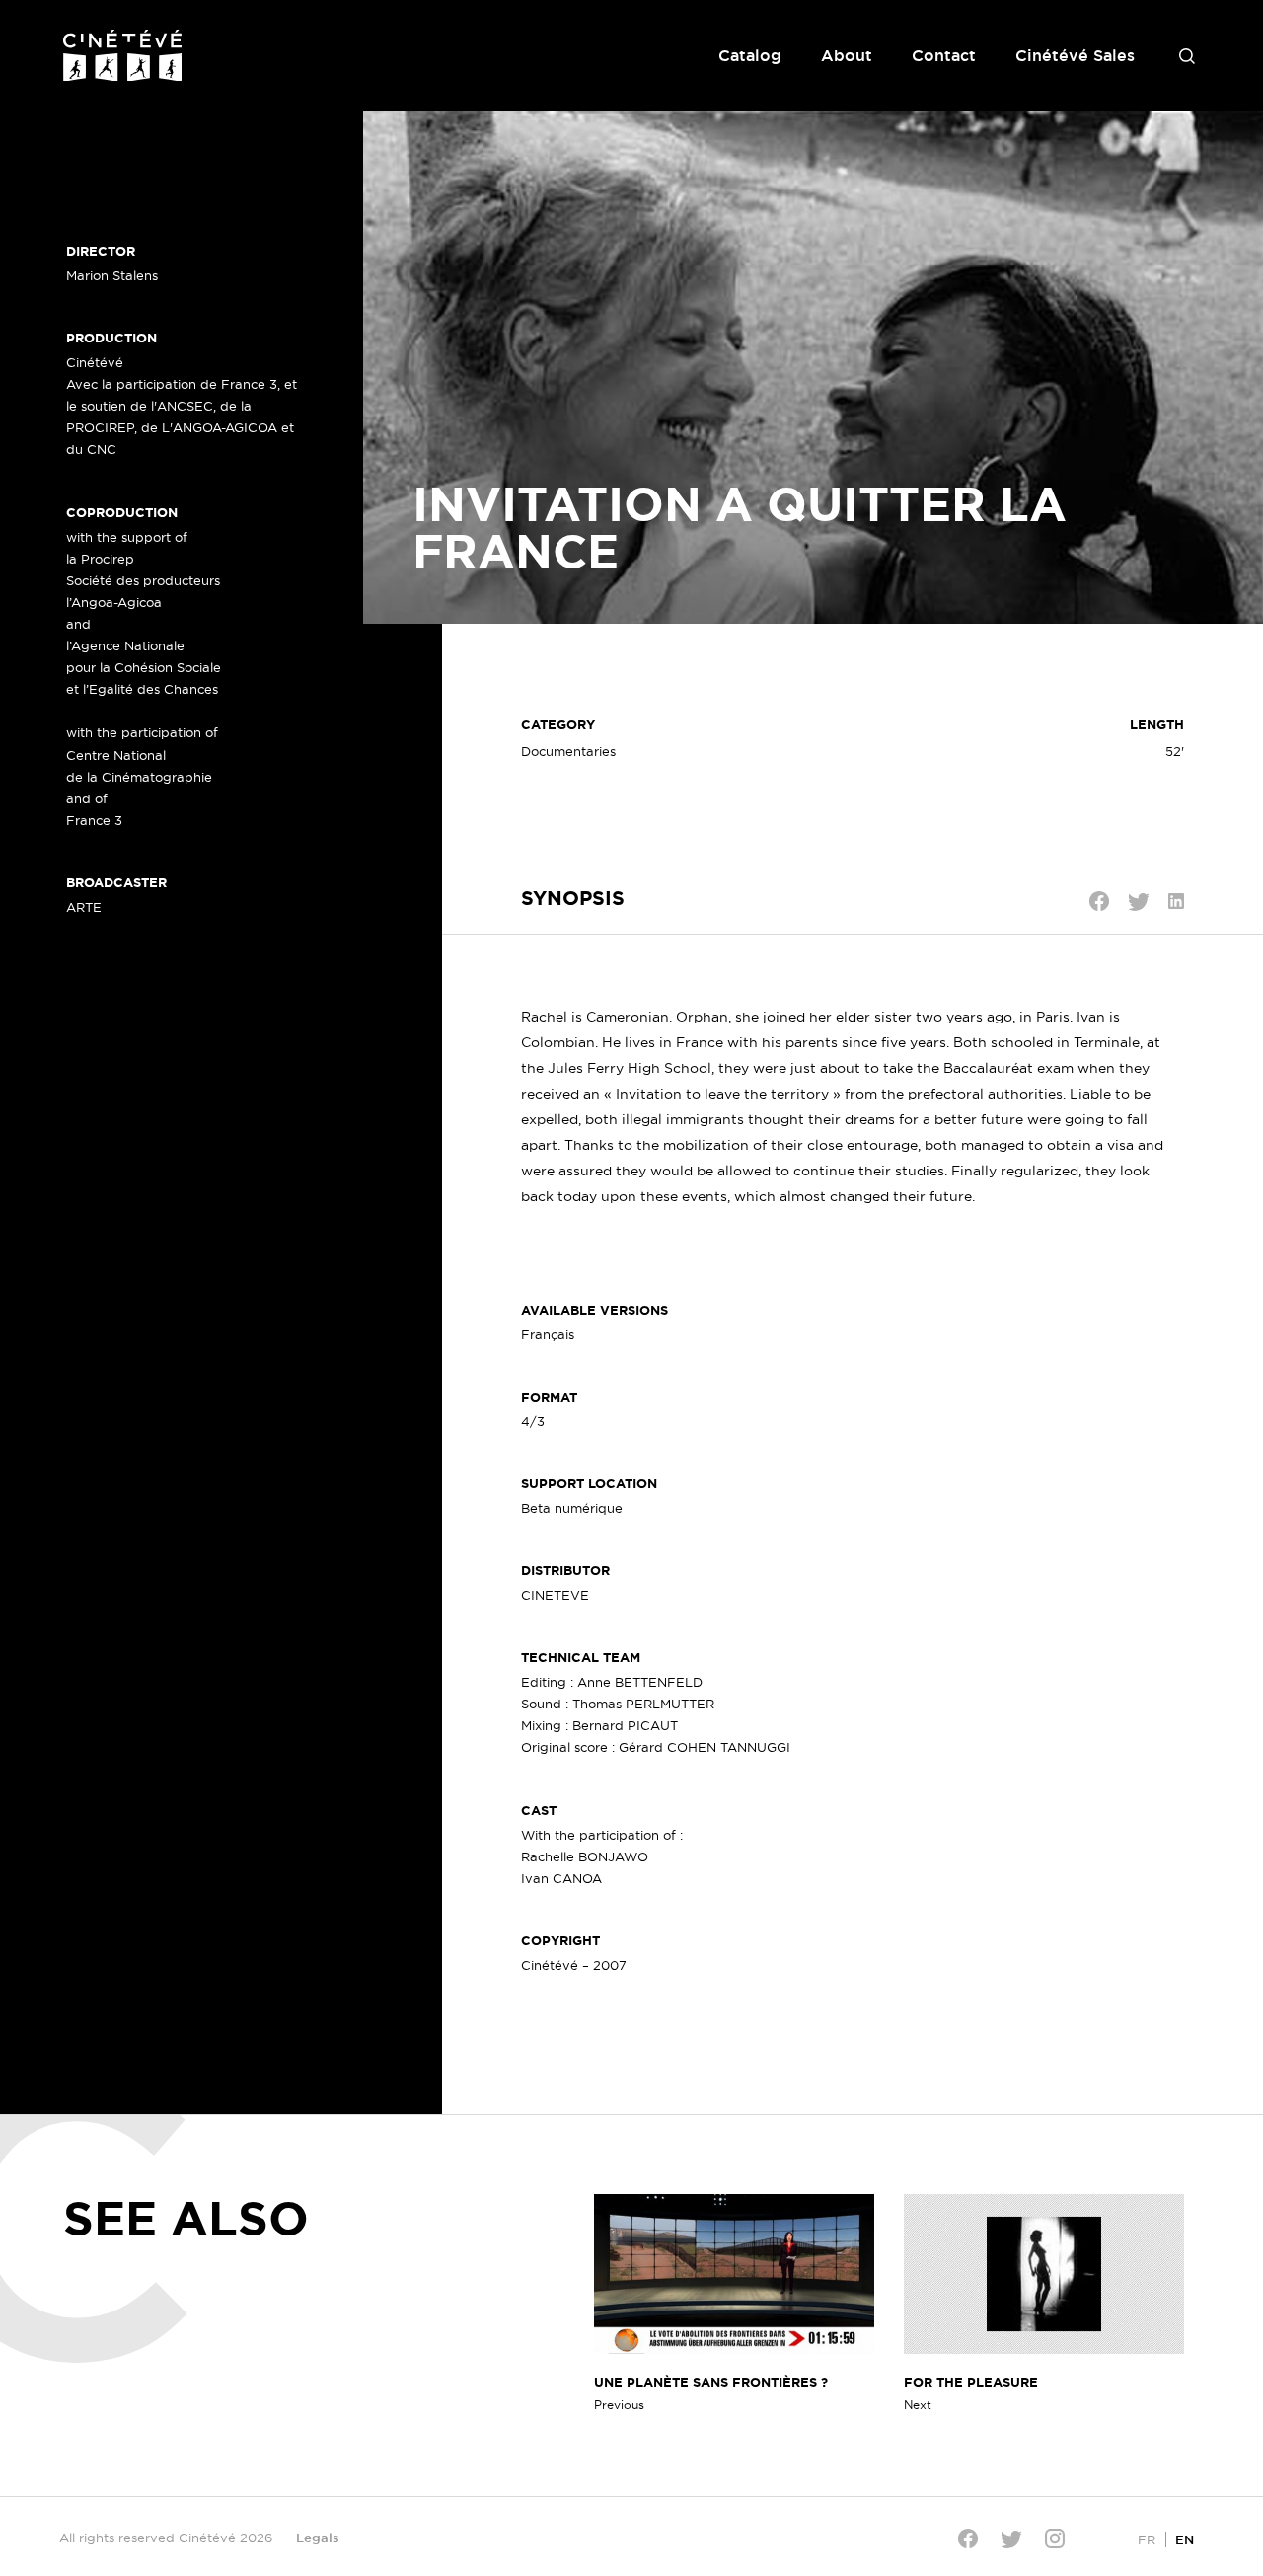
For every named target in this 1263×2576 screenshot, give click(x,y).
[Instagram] (1055, 2538)
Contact (944, 55)
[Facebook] (968, 2538)
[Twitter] (1011, 2539)
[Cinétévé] (122, 55)
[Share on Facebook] (1099, 901)
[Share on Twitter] (1139, 902)
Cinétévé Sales (1075, 55)
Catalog (750, 55)
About (847, 55)
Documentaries (568, 751)
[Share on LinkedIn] (1176, 901)
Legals (318, 2538)
